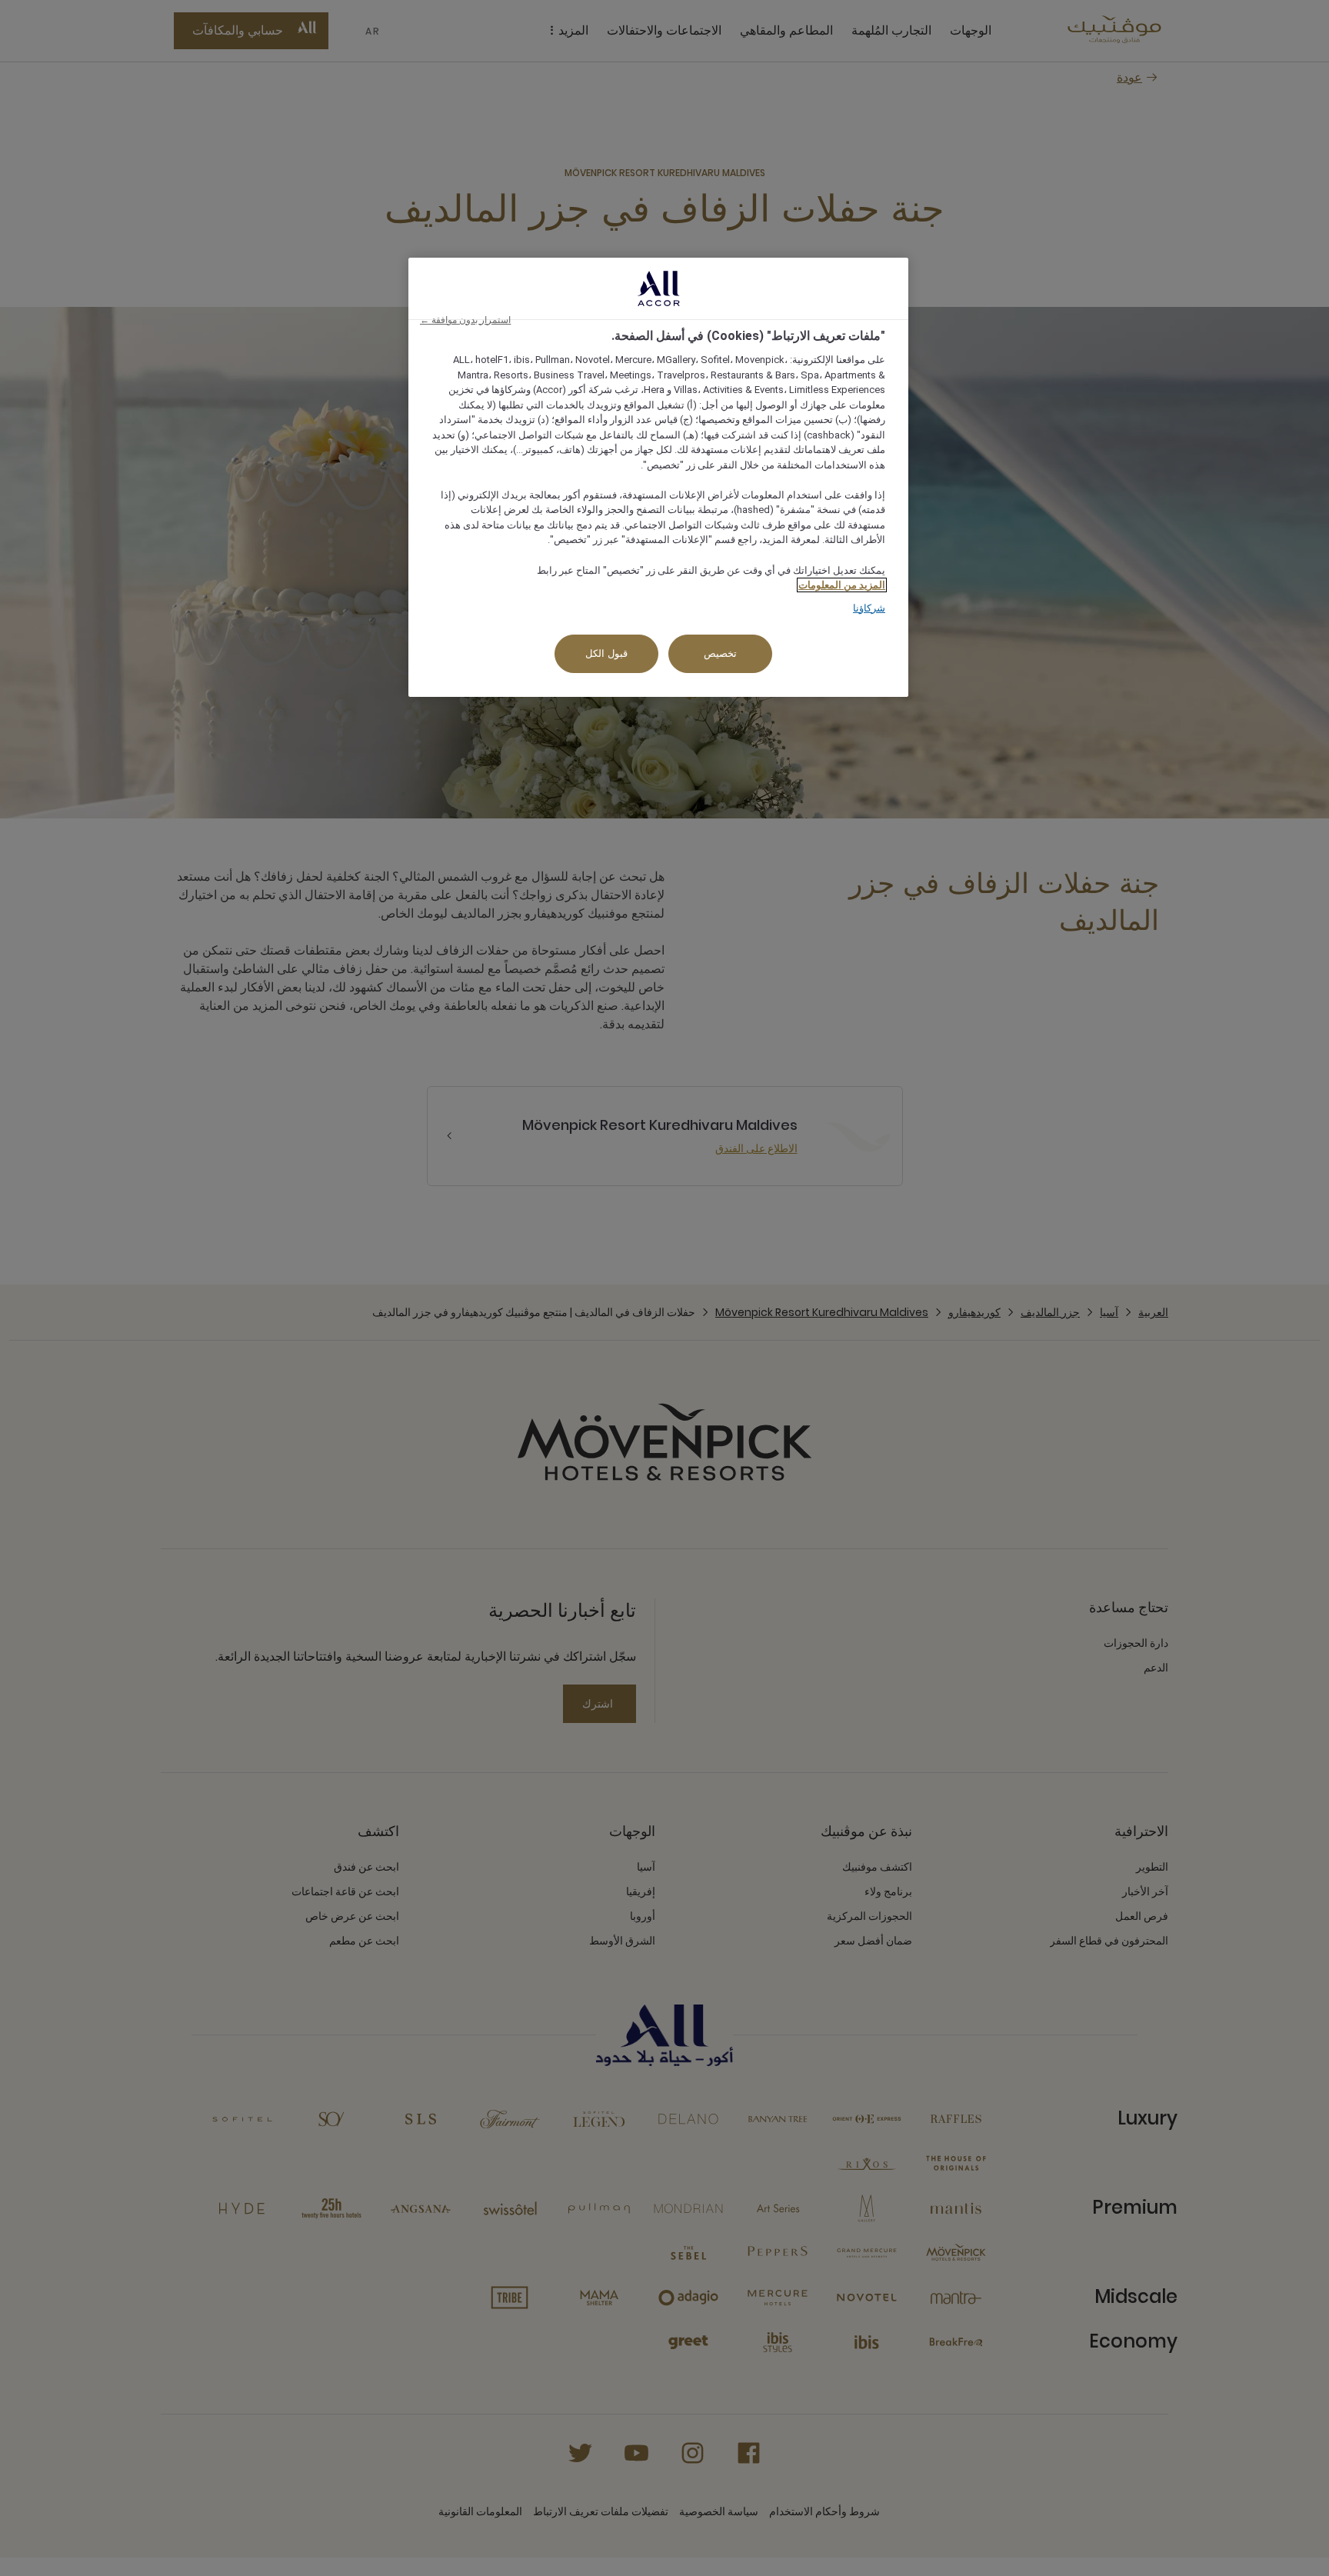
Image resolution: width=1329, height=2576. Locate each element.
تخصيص (720, 653)
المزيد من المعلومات (842, 585)
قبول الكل (606, 653)
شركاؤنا (869, 608)
